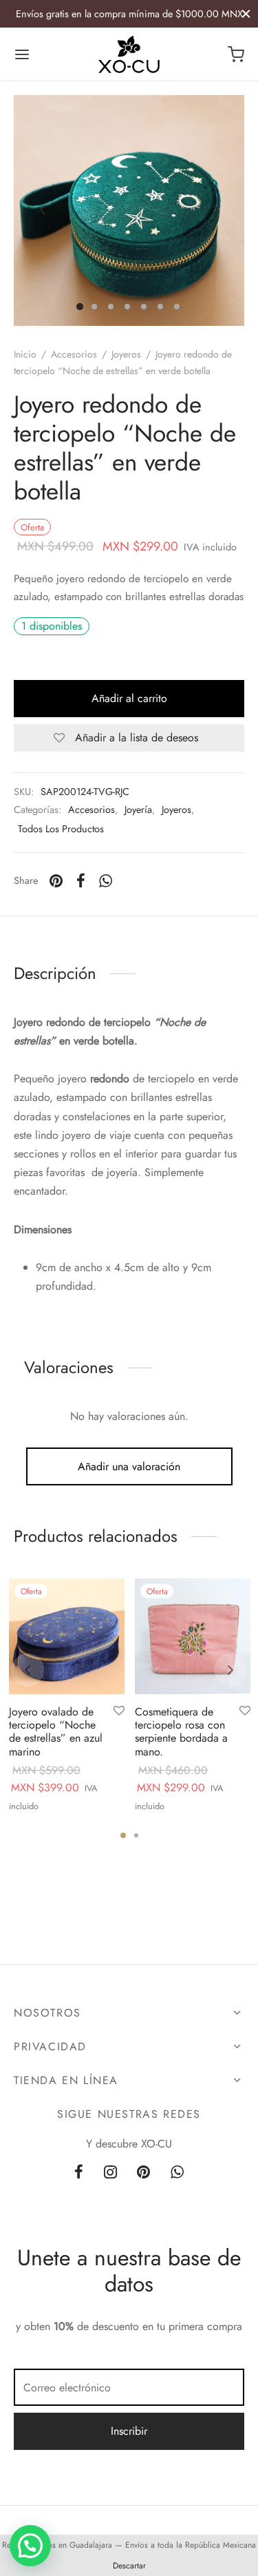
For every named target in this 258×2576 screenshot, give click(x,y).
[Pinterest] (56, 881)
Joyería (138, 810)
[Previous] (28, 1670)
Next (215, 211)
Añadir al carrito (129, 698)
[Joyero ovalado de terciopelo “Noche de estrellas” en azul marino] (67, 1636)
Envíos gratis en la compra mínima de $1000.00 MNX (129, 14)
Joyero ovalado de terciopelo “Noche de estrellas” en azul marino (56, 1732)
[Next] (230, 1670)
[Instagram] (110, 2173)
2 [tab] (136, 1835)
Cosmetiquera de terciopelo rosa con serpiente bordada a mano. (181, 1732)
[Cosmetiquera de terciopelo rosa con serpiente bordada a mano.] (193, 1636)
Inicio (25, 354)
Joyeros (126, 354)
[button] (30, 2546)
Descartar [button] (129, 2566)
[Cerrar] (246, 13)
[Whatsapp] (106, 881)
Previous (43, 211)
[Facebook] (81, 881)
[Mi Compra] (236, 54)
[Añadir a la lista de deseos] (119, 1711)
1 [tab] (123, 1835)
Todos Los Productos (61, 829)
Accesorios (74, 354)
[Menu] (22, 54)
